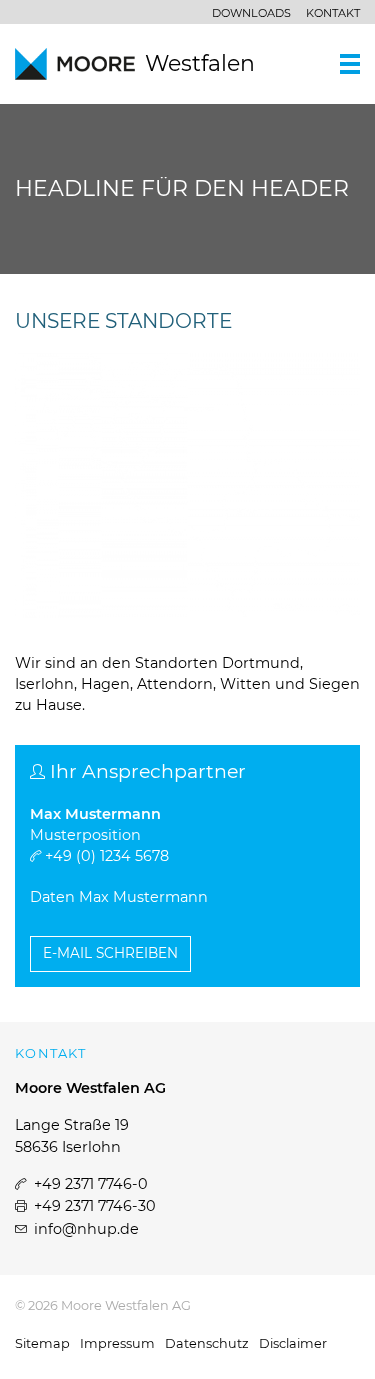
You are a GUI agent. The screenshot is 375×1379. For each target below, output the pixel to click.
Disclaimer (293, 1343)
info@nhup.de (86, 1229)
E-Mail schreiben (110, 953)
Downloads (251, 13)
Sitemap (42, 1343)
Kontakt (333, 13)
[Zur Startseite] (80, 64)
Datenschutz (207, 1343)
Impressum (117, 1343)
